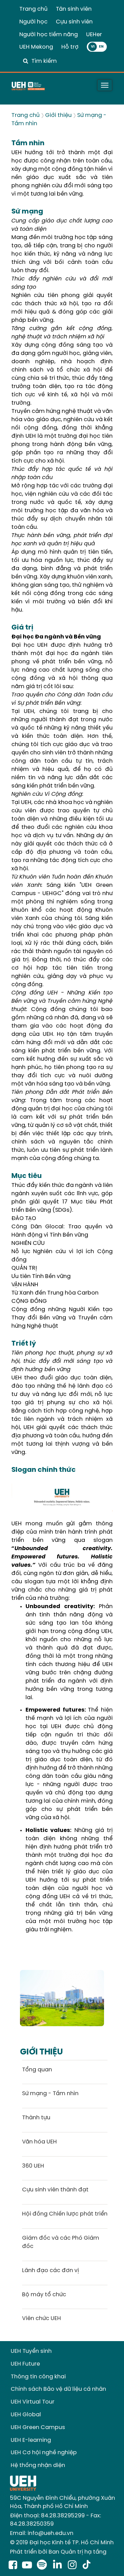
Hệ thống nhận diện (38, 2465)
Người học (33, 22)
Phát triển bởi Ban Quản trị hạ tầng (58, 2552)
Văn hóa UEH (39, 2142)
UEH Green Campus (38, 2428)
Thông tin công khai (38, 2377)
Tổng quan (37, 2070)
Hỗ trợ (70, 47)
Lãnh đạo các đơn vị (50, 2271)
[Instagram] (74, 2566)
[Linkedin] (59, 2566)
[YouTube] (27, 2566)
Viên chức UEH (42, 2319)
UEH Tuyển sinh (31, 2351)
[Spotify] (43, 2566)
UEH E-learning (31, 2440)
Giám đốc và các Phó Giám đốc (61, 2242)
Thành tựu (36, 2118)
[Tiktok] (86, 2566)
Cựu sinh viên (74, 22)
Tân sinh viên (74, 9)
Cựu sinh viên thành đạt (55, 2190)
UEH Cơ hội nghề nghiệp (44, 2453)
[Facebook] (13, 2566)
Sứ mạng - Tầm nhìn (50, 2094)
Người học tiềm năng (49, 35)
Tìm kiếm (44, 61)
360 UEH (33, 2166)
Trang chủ (33, 9)
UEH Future (25, 2364)
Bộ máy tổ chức (44, 2295)
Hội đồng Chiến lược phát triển (65, 2214)
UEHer (94, 35)
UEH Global (26, 2415)
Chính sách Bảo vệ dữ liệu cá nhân (58, 2389)
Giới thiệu (58, 115)
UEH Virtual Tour (33, 2402)
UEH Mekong (36, 47)
